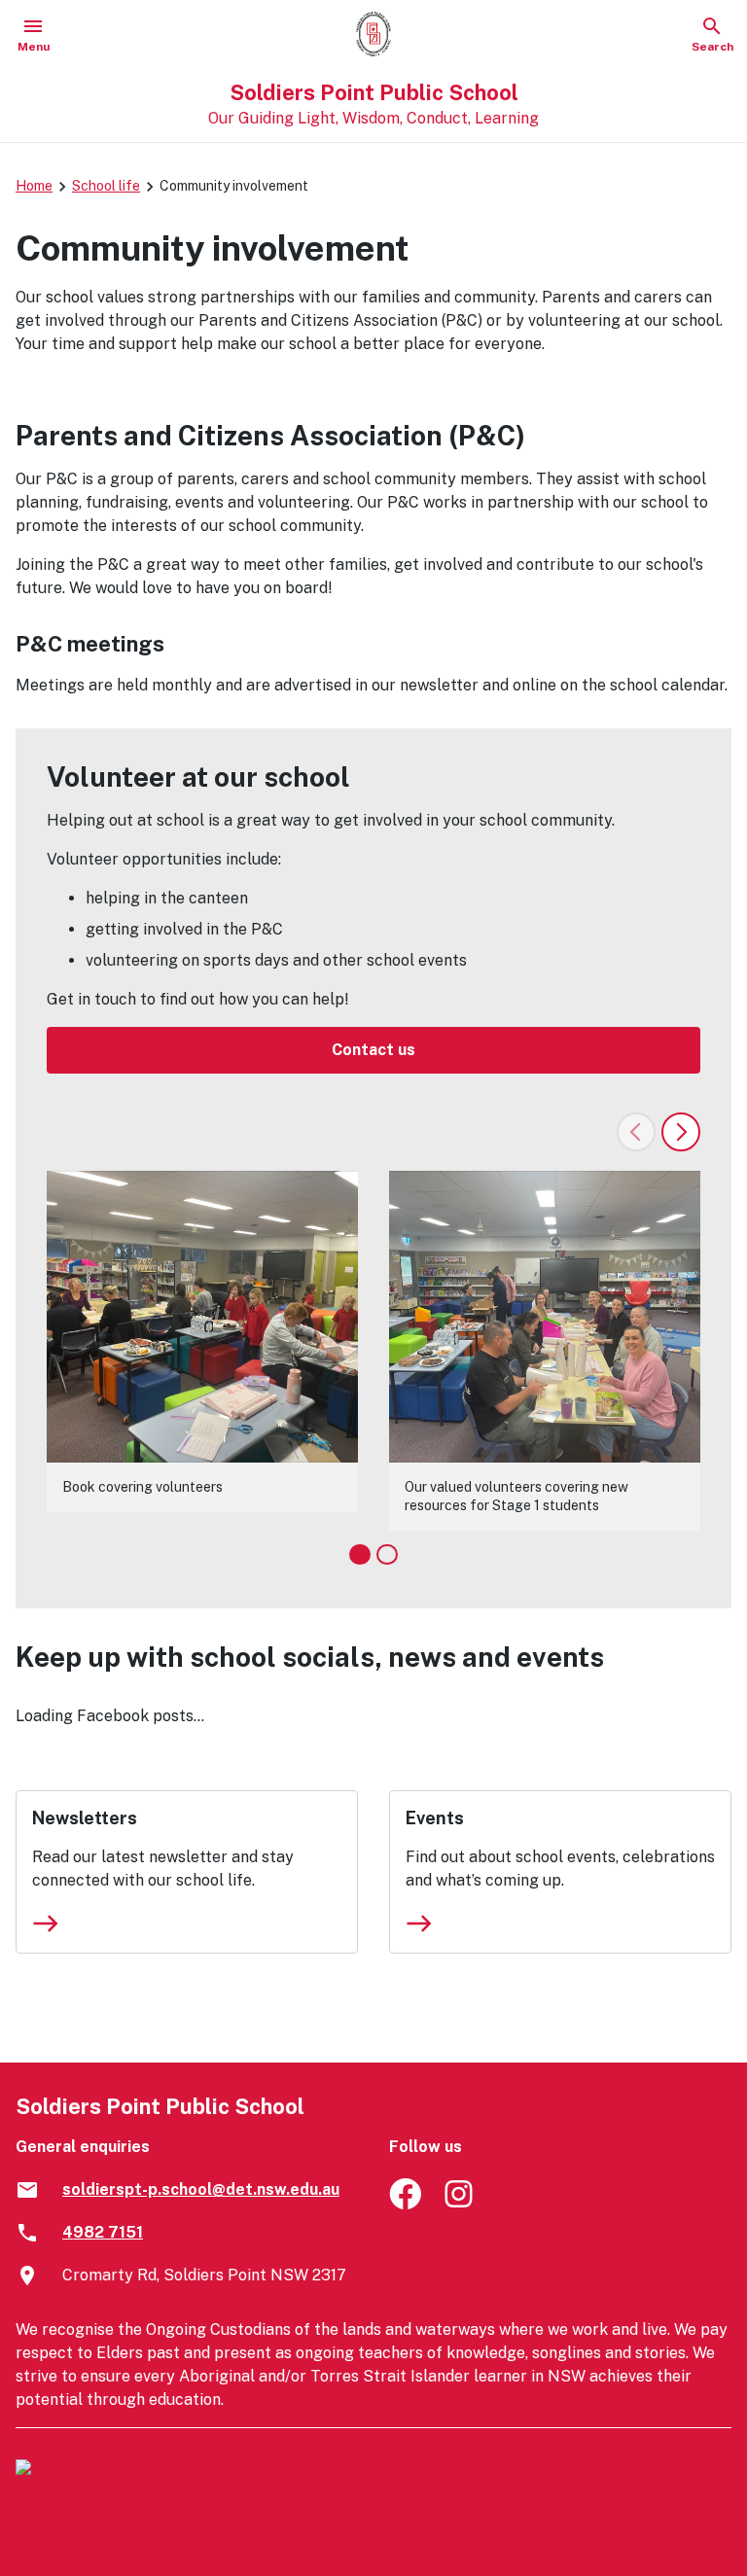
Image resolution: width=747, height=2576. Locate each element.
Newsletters (85, 1818)
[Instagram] (461, 2204)
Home (34, 186)
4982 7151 (103, 2232)
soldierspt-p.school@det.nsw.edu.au (201, 2189)
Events (435, 1818)
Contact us (373, 1050)
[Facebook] (405, 2204)
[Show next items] (681, 1132)
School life (106, 186)
